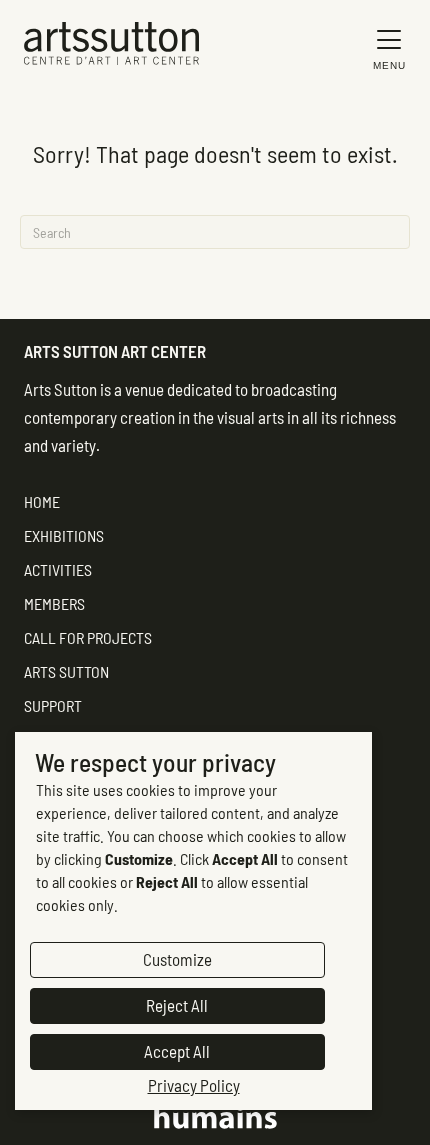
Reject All (177, 1005)
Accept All (177, 1051)
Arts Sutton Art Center (115, 351)
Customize (177, 959)
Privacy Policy (194, 1085)
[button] (384, 48)
